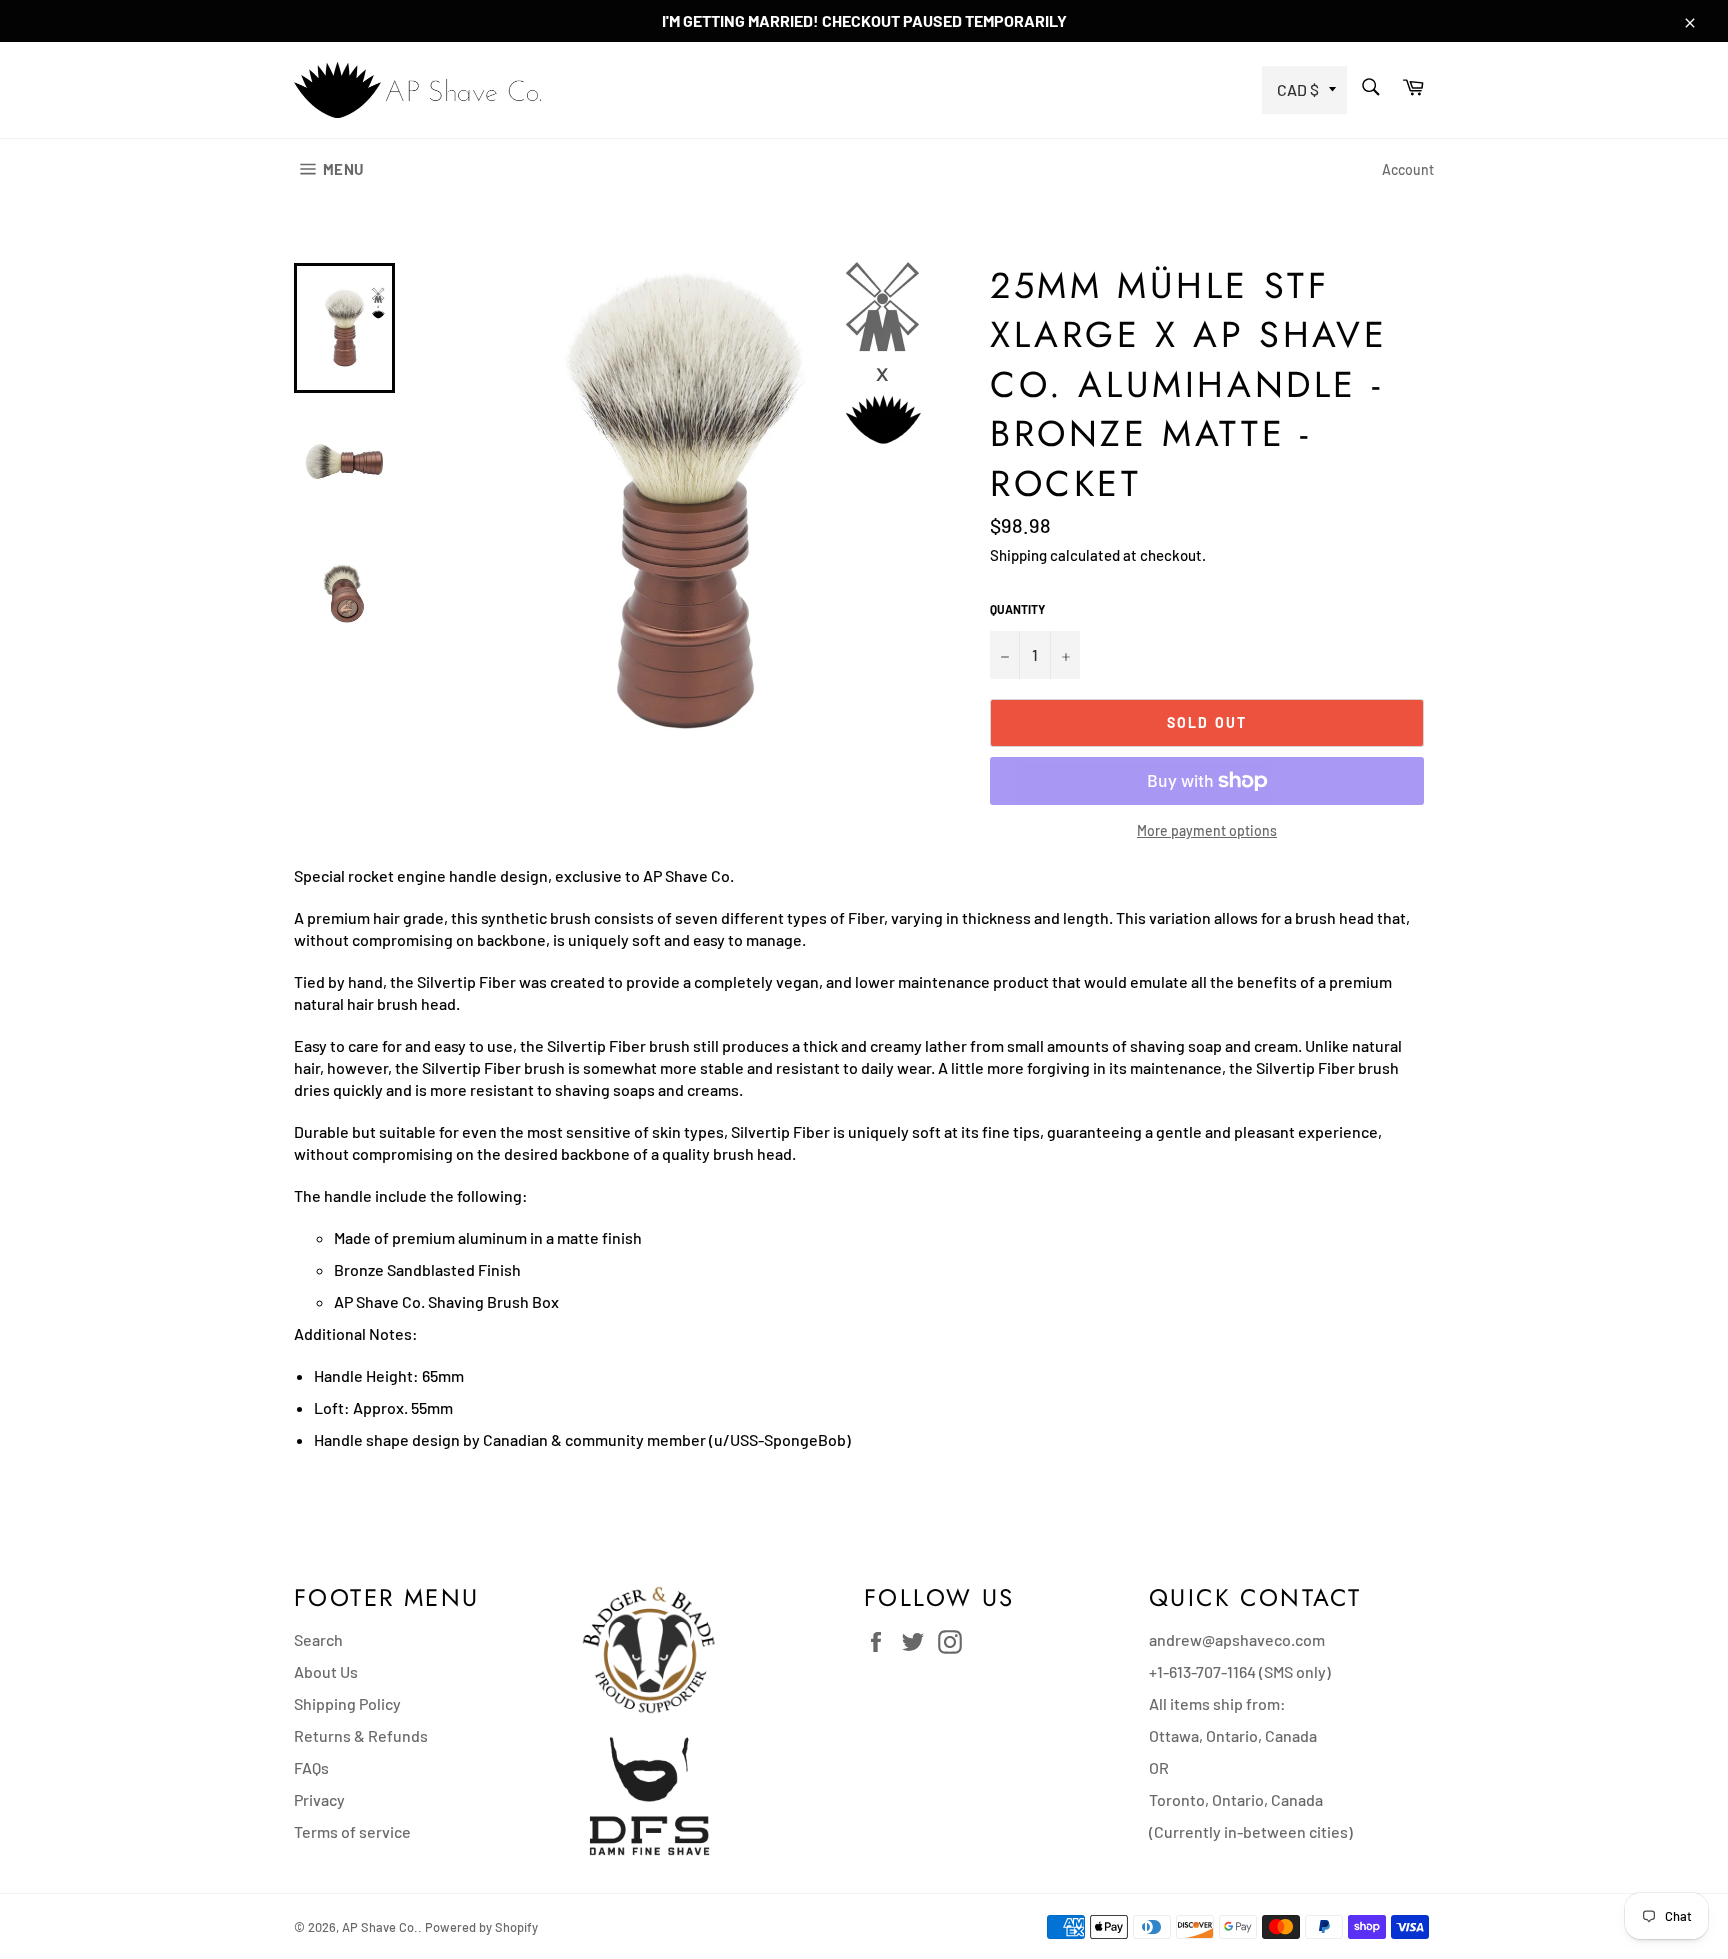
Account (1408, 169)
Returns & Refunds (361, 1735)
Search (318, 1639)
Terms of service (352, 1831)
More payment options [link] (1207, 830)
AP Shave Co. (380, 1927)
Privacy (319, 1799)
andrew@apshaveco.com (1237, 1639)
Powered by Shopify (481, 1927)
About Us (326, 1671)
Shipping (1018, 555)
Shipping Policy (347, 1703)
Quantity (1017, 609)
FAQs (311, 1767)
